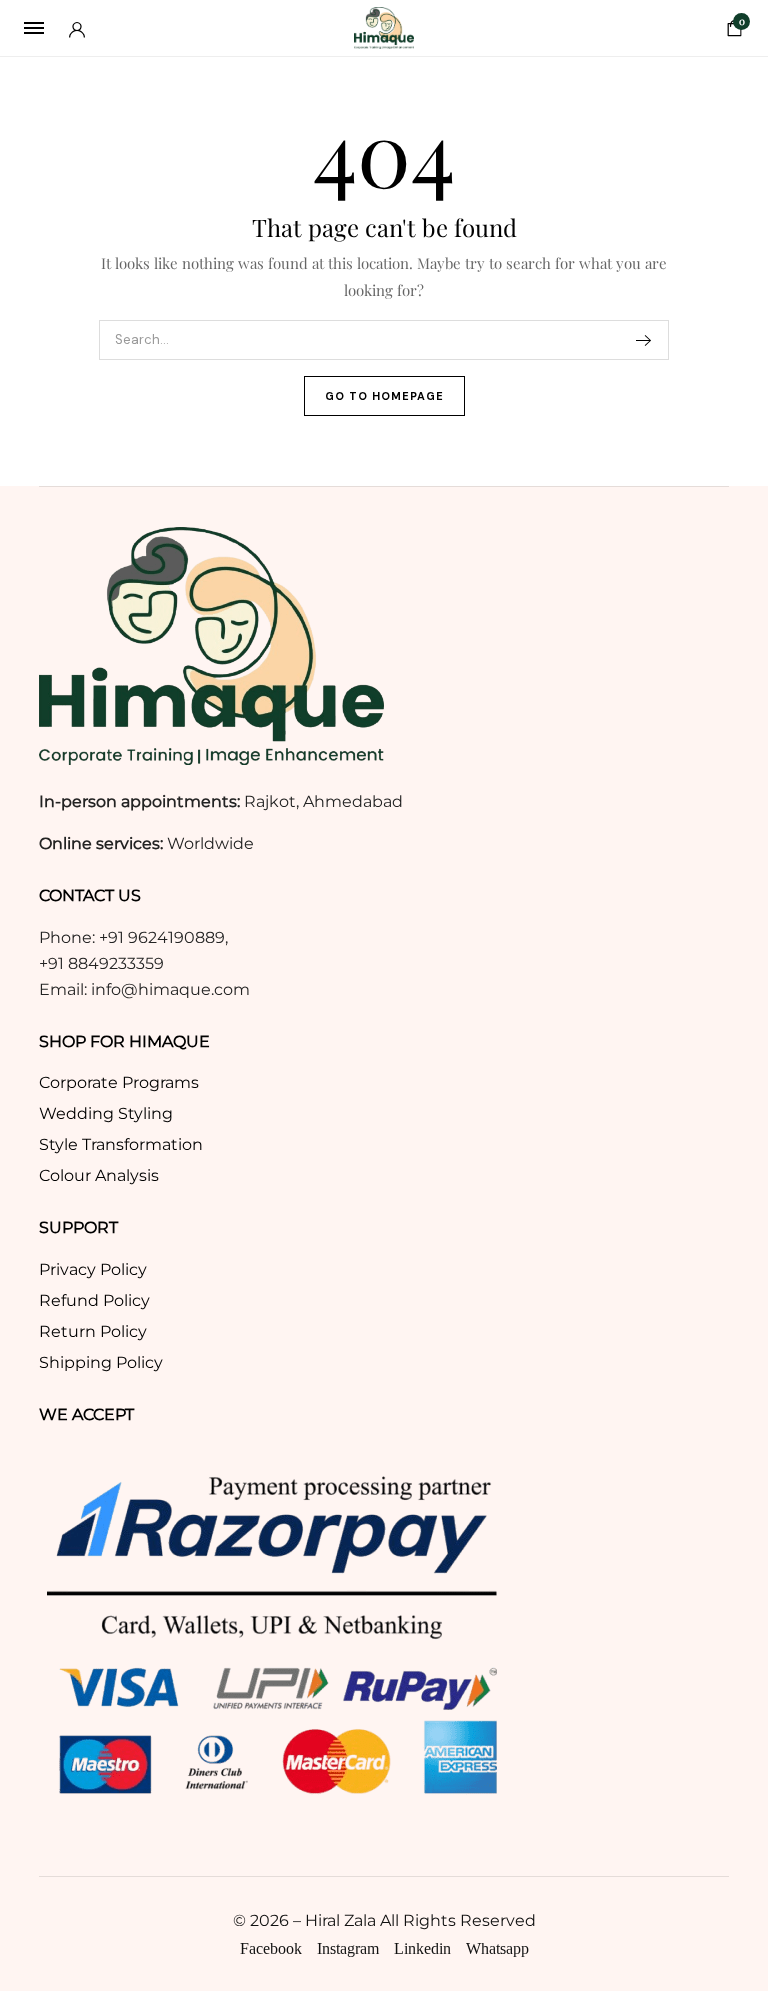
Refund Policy (94, 1300)
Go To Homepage (384, 396)
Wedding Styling (106, 1113)
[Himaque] (384, 27)
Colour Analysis (99, 1175)
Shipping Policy (101, 1362)
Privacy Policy (93, 1269)
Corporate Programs (119, 1082)
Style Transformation (121, 1144)
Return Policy (93, 1331)
